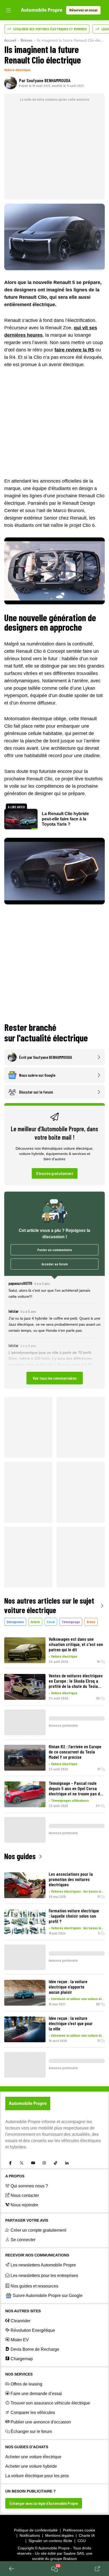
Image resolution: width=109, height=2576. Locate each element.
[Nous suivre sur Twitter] (22, 2163)
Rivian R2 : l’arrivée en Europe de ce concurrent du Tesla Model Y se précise (75, 1752)
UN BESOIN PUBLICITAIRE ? (31, 2491)
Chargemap (22, 2359)
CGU (82, 2541)
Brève (91, 1622)
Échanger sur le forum (31, 2431)
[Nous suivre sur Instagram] (44, 2163)
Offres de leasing (26, 2384)
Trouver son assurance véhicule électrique (50, 2403)
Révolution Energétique (33, 2330)
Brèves (26, 40)
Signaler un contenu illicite (50, 2541)
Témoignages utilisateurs (70, 1800)
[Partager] (97, 2569)
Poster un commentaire (55, 1250)
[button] (54, 1332)
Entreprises (15, 1622)
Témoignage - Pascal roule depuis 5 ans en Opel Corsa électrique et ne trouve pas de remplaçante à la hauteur (75, 1788)
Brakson (70, 2559)
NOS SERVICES (19, 2374)
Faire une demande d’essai (36, 2394)
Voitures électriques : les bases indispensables (78, 1891)
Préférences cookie (79, 2530)
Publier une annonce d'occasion (41, 2422)
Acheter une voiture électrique (33, 2457)
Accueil (10, 40)
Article (35, 1622)
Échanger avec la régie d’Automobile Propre (44, 2503)
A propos (15, 2176)
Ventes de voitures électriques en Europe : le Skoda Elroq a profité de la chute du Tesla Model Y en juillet (76, 1681)
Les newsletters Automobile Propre (43, 2265)
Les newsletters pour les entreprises (44, 2276)
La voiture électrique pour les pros (37, 2476)
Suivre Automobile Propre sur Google (48, 2296)
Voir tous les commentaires (55, 1378)
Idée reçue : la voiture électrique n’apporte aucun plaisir (68, 1987)
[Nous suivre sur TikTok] (56, 2163)
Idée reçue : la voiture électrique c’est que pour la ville (71, 2023)
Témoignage (71, 1622)
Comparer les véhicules (33, 2413)
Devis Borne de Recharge (35, 2349)
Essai (51, 1622)
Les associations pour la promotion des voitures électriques (71, 1879)
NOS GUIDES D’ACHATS (27, 2447)
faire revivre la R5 (74, 350)
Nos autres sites (23, 2311)
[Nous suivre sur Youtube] (33, 2163)
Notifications (30, 2535)
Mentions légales (59, 2535)
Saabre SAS (74, 2553)
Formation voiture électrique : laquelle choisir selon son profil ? (74, 1916)
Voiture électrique (17, 70)
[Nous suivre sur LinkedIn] (67, 2163)
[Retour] (12, 2569)
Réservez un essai (83, 10)
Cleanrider (21, 2321)
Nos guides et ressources (34, 2286)
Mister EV (20, 2340)
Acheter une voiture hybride (31, 2466)
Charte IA (87, 2535)
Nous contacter (25, 2195)
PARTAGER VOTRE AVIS (27, 2220)
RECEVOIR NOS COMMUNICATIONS (37, 2255)
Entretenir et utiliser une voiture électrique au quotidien (78, 1999)
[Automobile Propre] (42, 10)
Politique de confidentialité (36, 2530)
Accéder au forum (55, 1264)
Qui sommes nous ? (29, 2186)
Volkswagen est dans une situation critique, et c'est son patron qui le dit (76, 1644)
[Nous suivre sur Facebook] (10, 2163)
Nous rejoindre (24, 2205)
